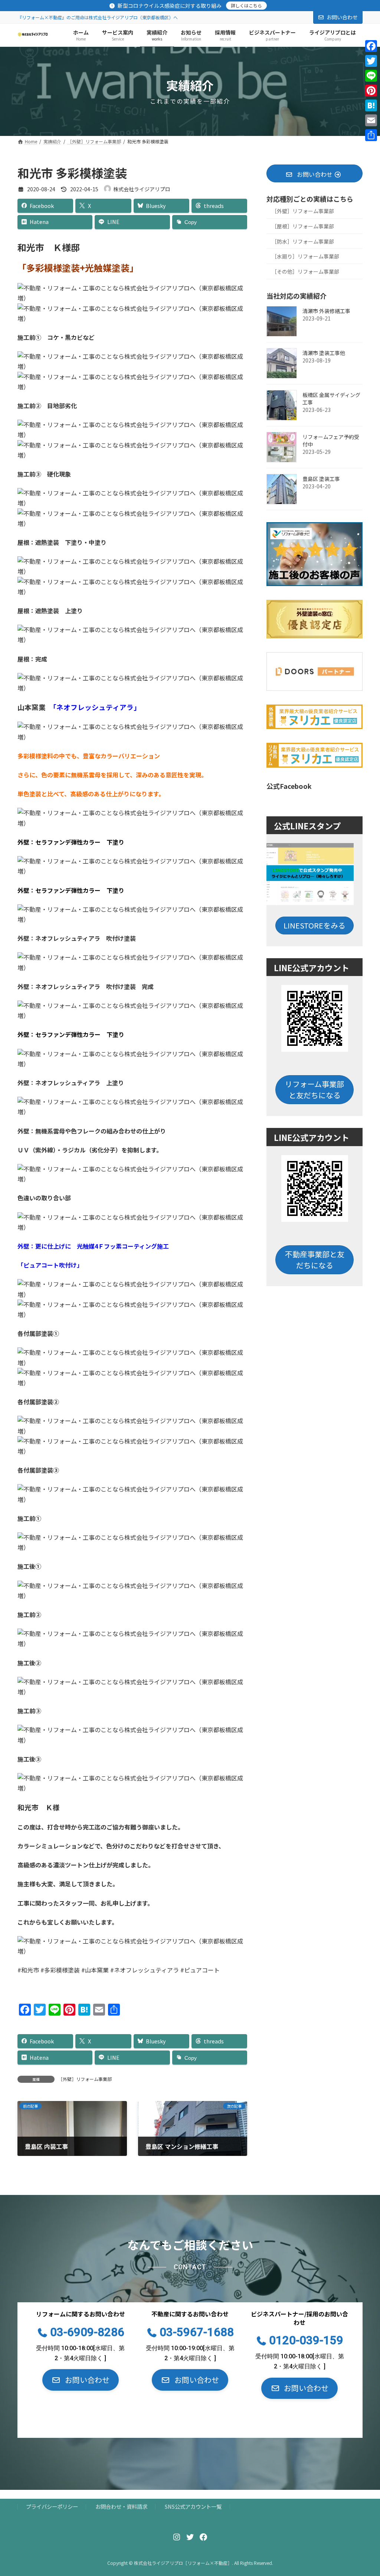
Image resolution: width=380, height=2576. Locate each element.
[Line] (371, 76)
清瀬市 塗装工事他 (324, 353)
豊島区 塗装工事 (321, 479)
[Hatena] (371, 105)
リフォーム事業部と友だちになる (315, 1089)
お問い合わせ (342, 17)
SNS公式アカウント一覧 (193, 2507)
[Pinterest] (371, 91)
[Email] (371, 120)
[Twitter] (371, 61)
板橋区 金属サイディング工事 (331, 399)
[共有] (371, 135)
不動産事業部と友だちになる (314, 1259)
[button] (81, 2380)
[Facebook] (371, 46)
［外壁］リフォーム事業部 (85, 2079)
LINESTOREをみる (315, 925)
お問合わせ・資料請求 (121, 2507)
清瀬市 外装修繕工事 (326, 311)
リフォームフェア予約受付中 (331, 440)
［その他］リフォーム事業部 (305, 271)
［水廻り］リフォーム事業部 (305, 256)
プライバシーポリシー (52, 2507)
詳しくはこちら (246, 5)
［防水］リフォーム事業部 (303, 241)
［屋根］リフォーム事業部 (303, 226)
